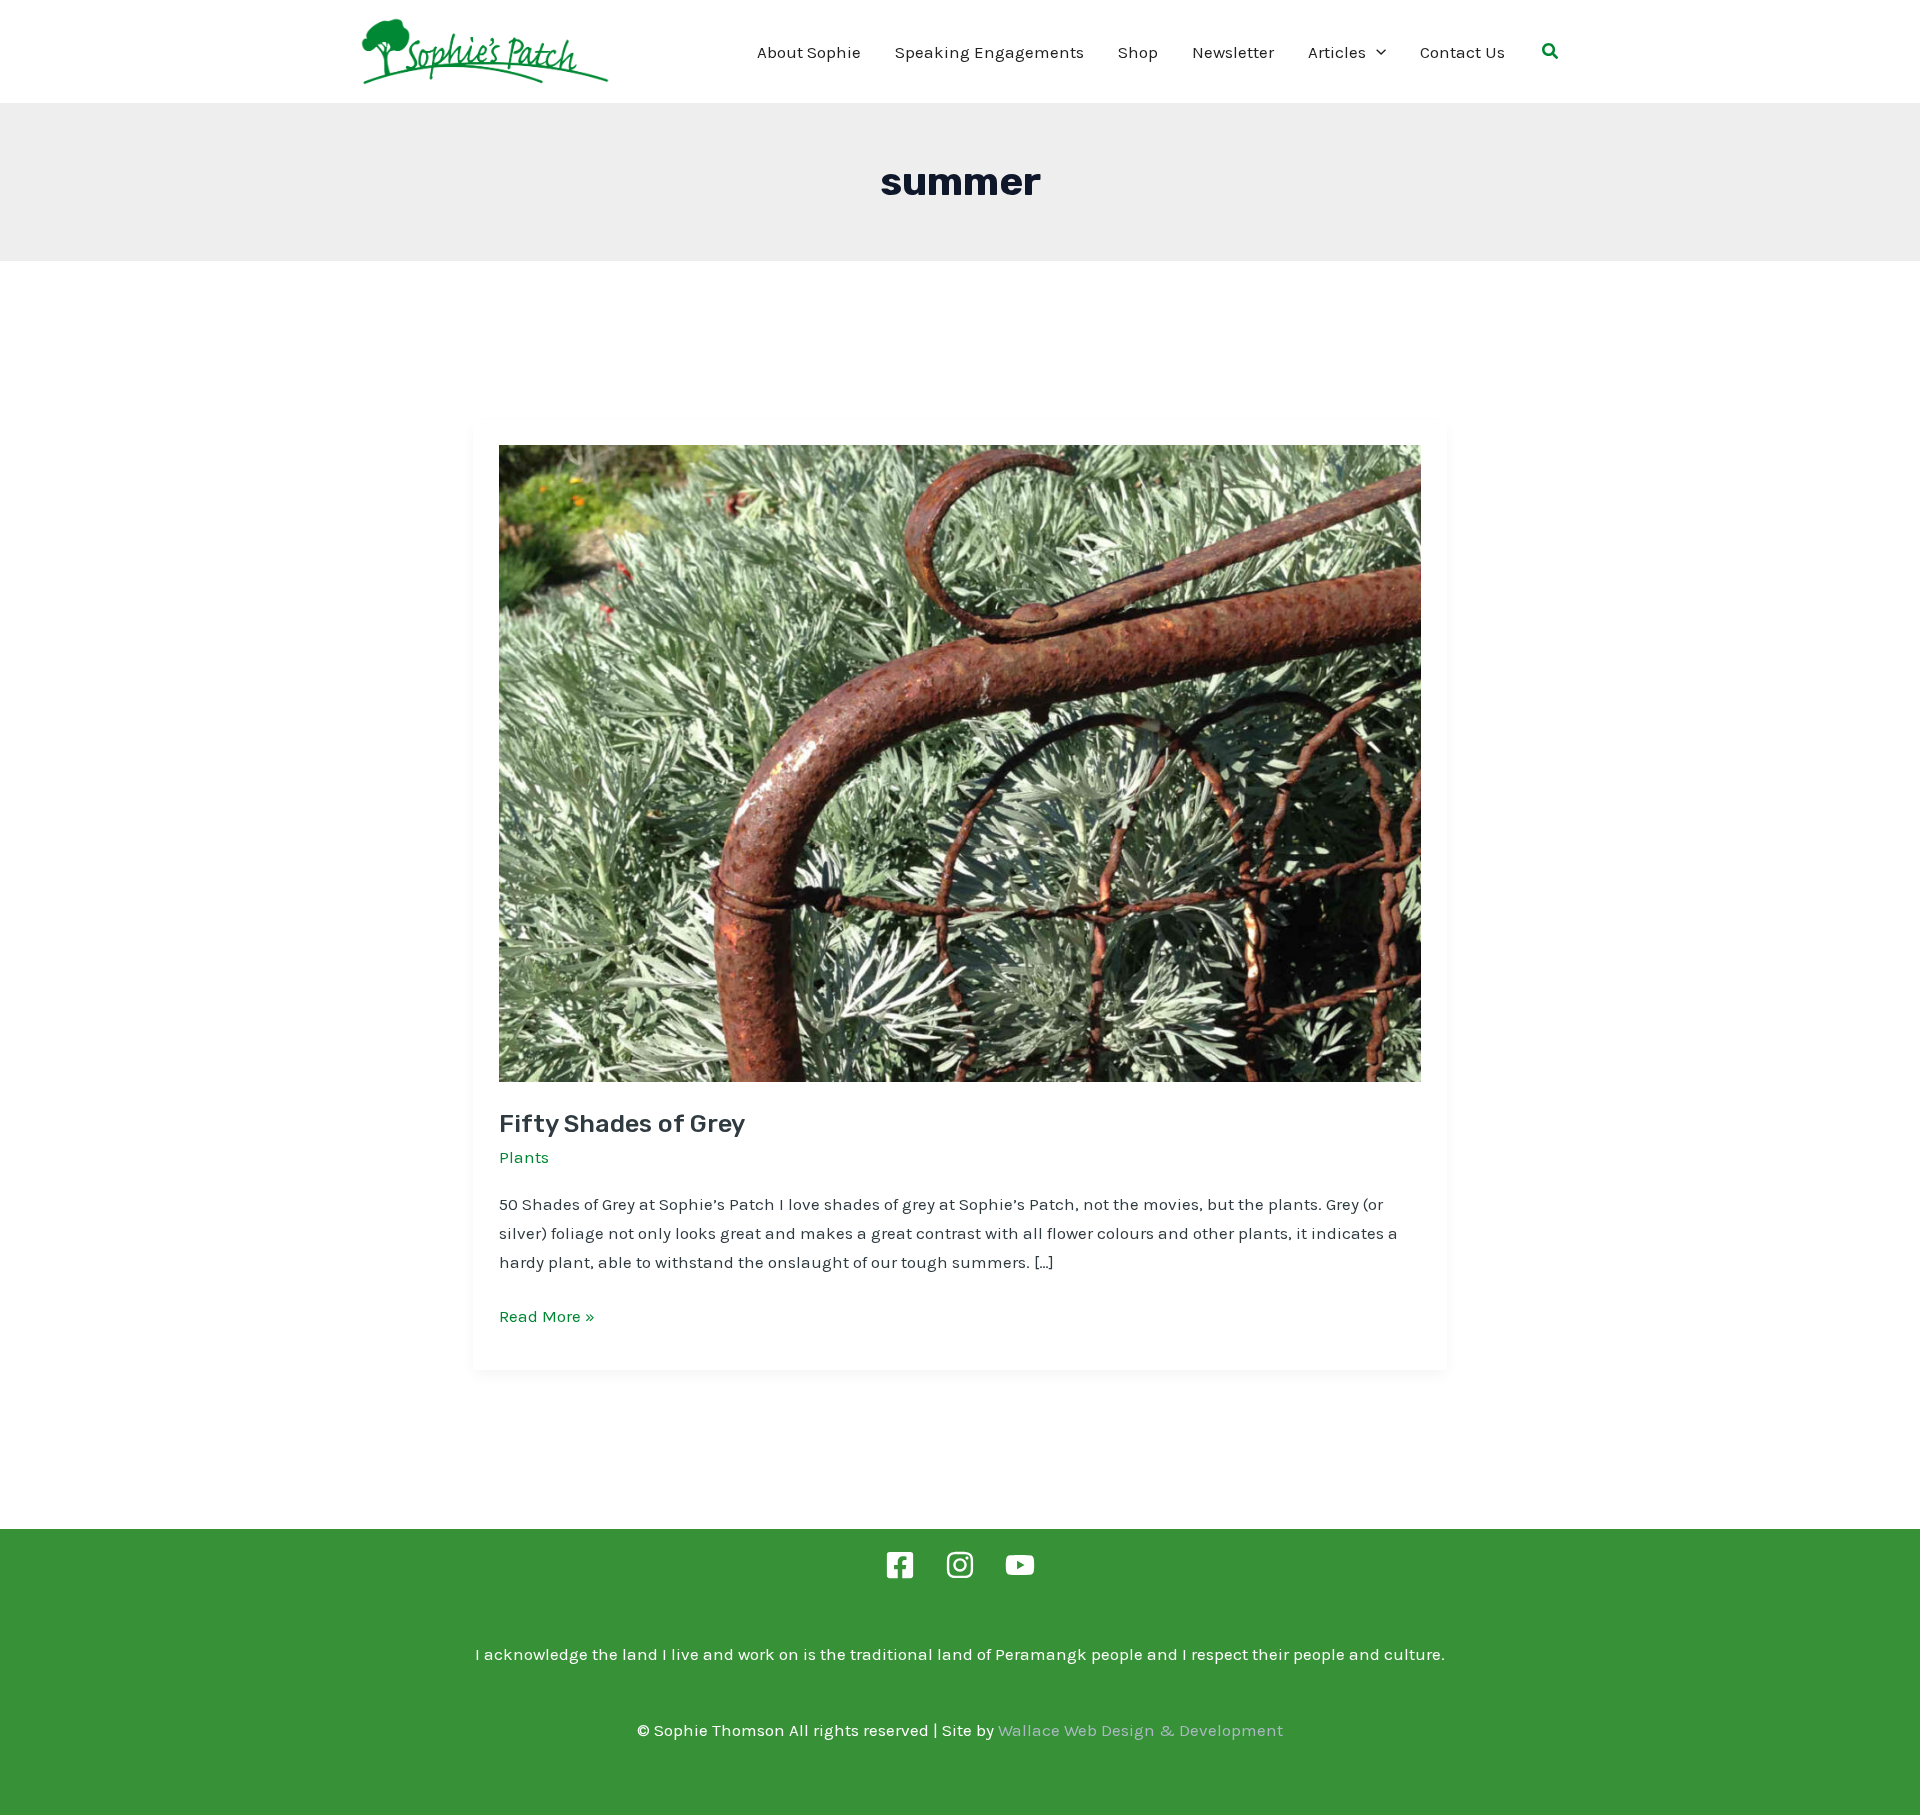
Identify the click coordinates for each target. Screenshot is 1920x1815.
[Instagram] (960, 1565)
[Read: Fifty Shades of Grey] (960, 762)
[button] (1376, 52)
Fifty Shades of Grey (622, 1123)
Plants (524, 1157)
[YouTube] (1020, 1565)
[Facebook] (900, 1565)
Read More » (547, 1318)
